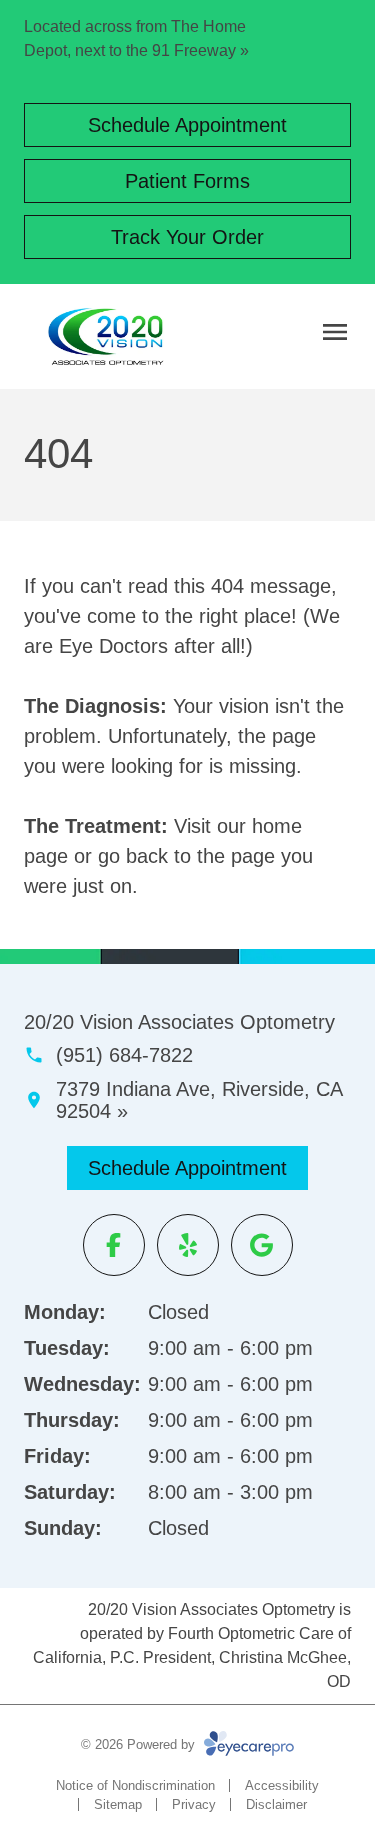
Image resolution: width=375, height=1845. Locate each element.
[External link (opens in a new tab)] (262, 1245)
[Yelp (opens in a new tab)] (188, 1245)
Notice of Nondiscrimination (135, 1785)
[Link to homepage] (106, 336)
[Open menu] (335, 332)
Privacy (194, 1804)
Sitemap (118, 1804)
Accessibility (282, 1785)
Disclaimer (276, 1804)
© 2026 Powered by (140, 1744)
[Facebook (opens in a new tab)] (114, 1245)
